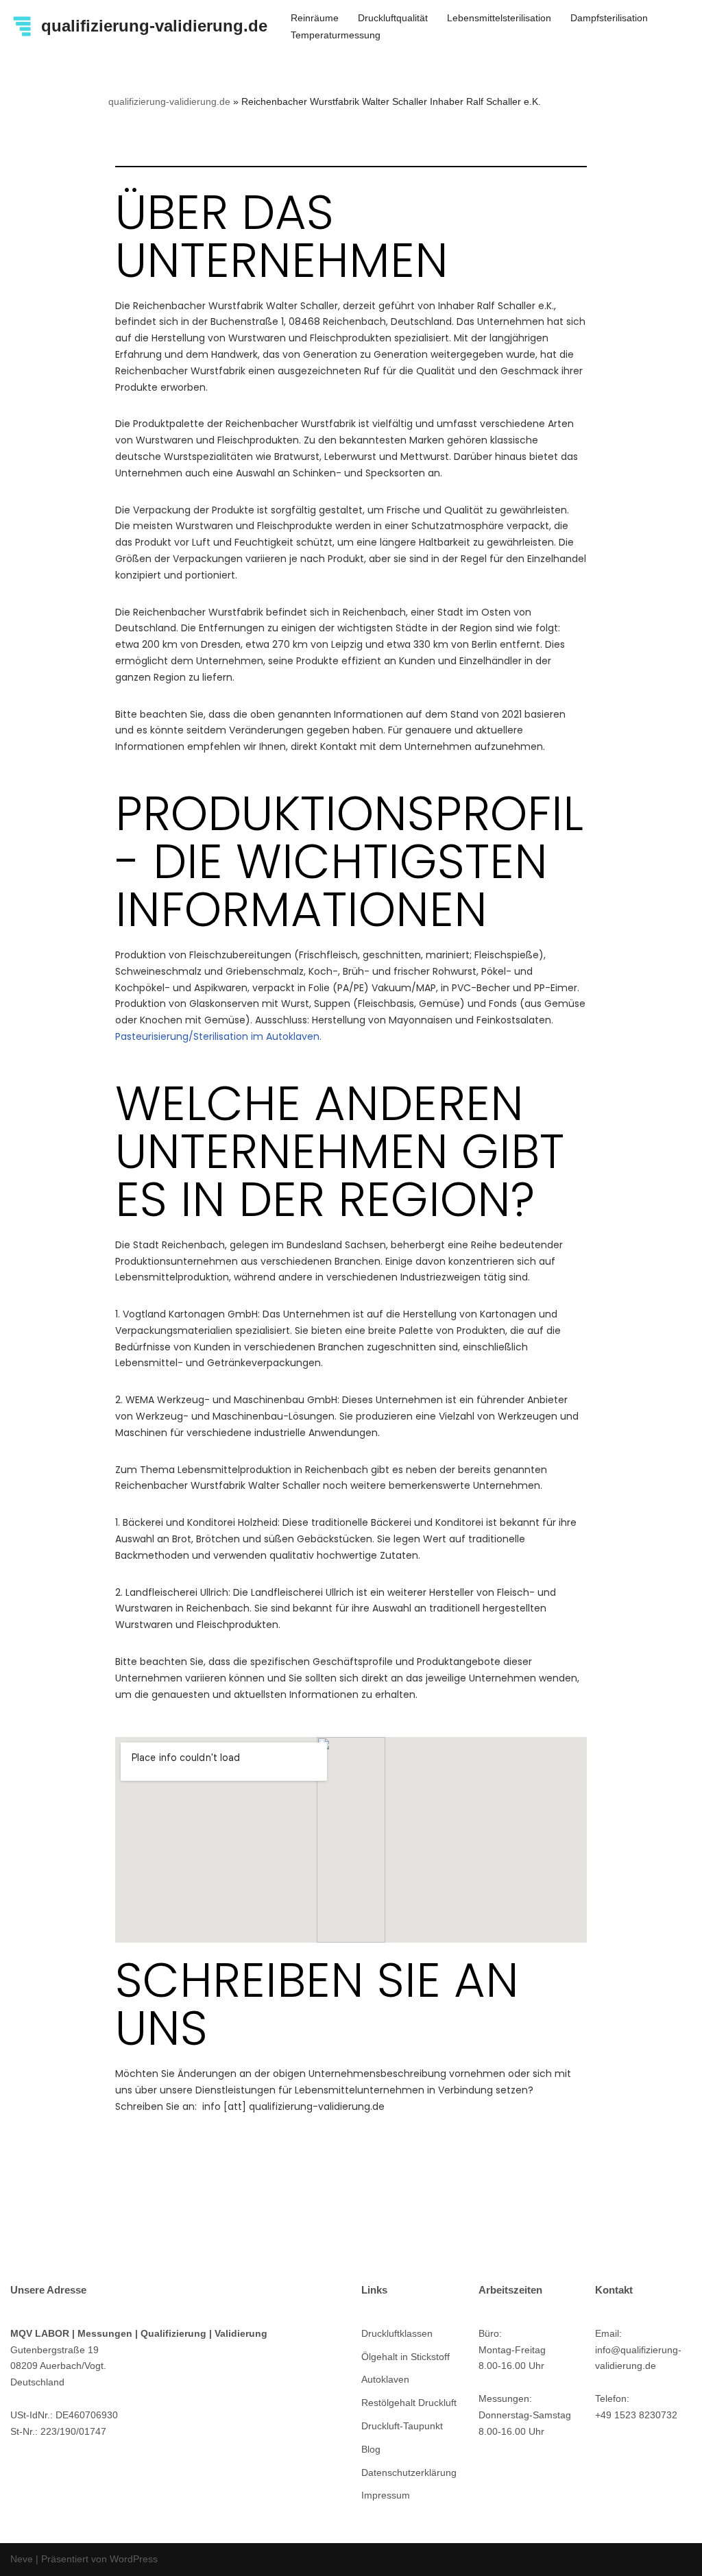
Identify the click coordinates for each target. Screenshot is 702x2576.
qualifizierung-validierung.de (169, 101)
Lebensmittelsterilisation (499, 18)
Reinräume (315, 18)
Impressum (386, 2495)
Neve (22, 2559)
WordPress (134, 2559)
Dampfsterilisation (609, 18)
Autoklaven (385, 2379)
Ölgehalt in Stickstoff (406, 2357)
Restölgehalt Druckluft (409, 2403)
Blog (371, 2449)
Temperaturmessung (336, 35)
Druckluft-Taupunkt (402, 2426)
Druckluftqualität (393, 18)
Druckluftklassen (397, 2333)
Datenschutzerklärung (409, 2472)
